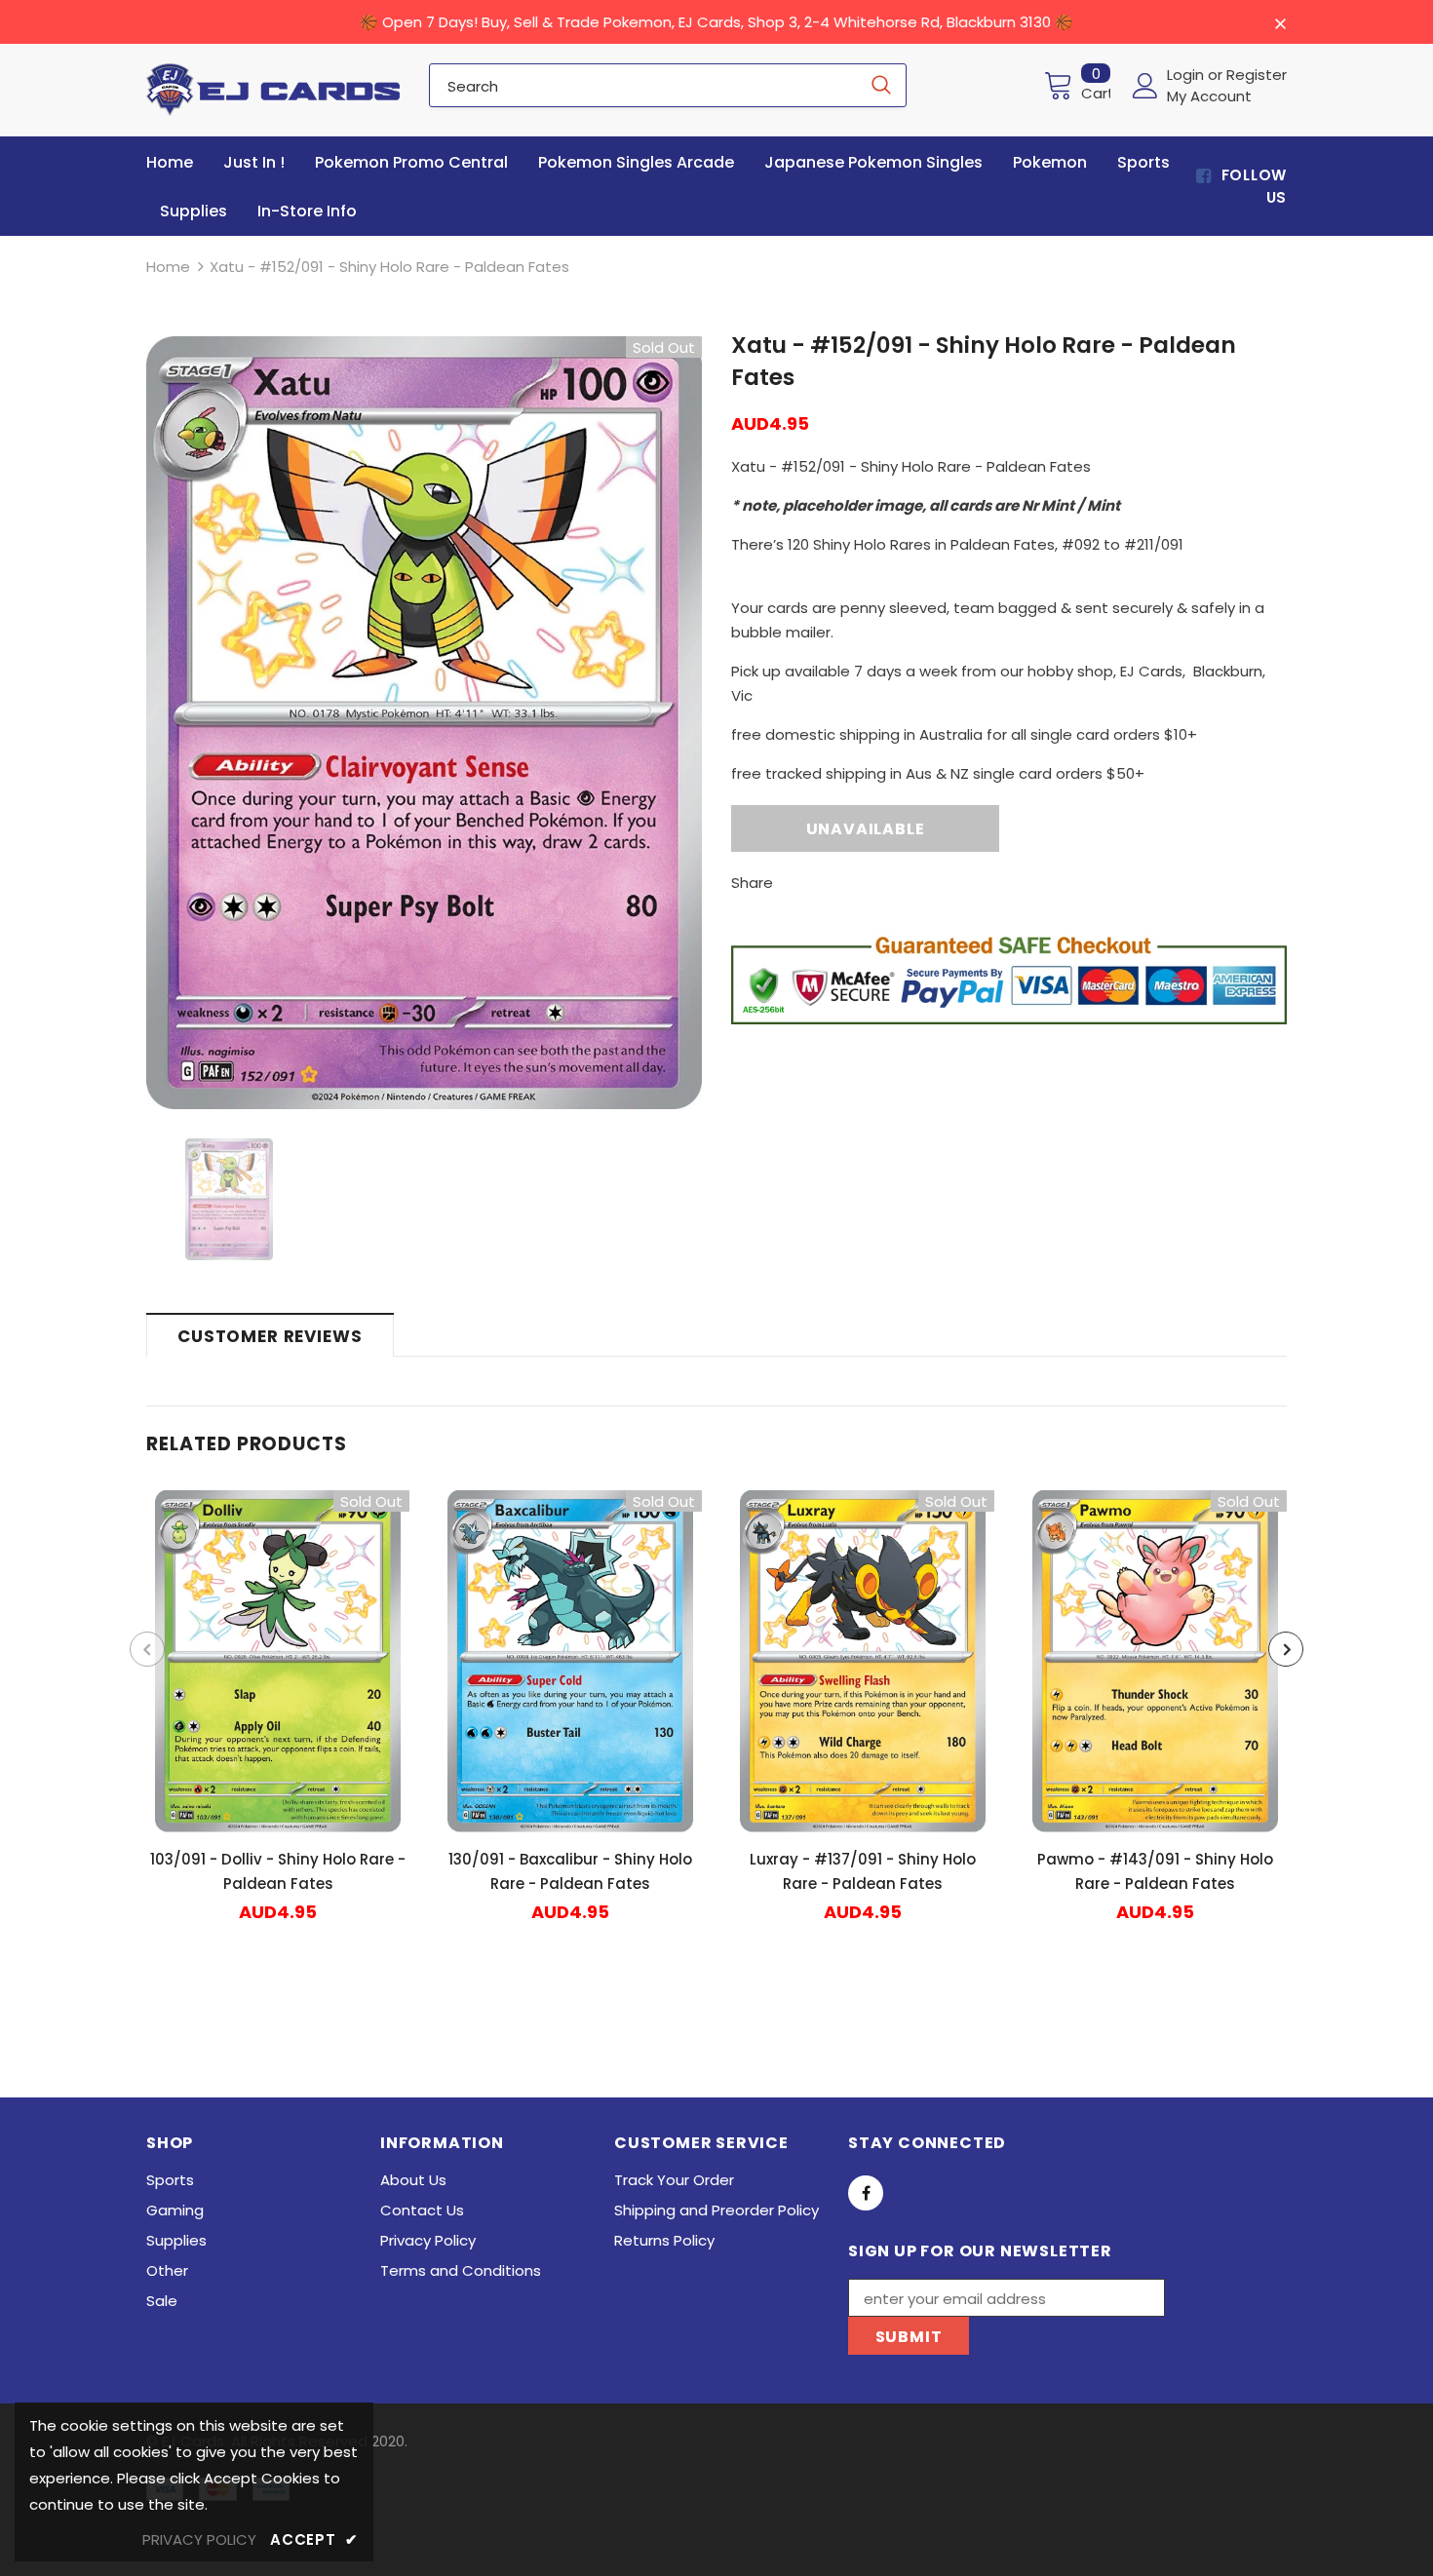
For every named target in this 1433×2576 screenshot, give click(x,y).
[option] (424, 723)
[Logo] (273, 90)
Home (168, 267)
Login (1187, 75)
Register (1257, 75)
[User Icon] (1145, 86)
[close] (1280, 23)
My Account (1209, 96)
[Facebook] (866, 2193)
